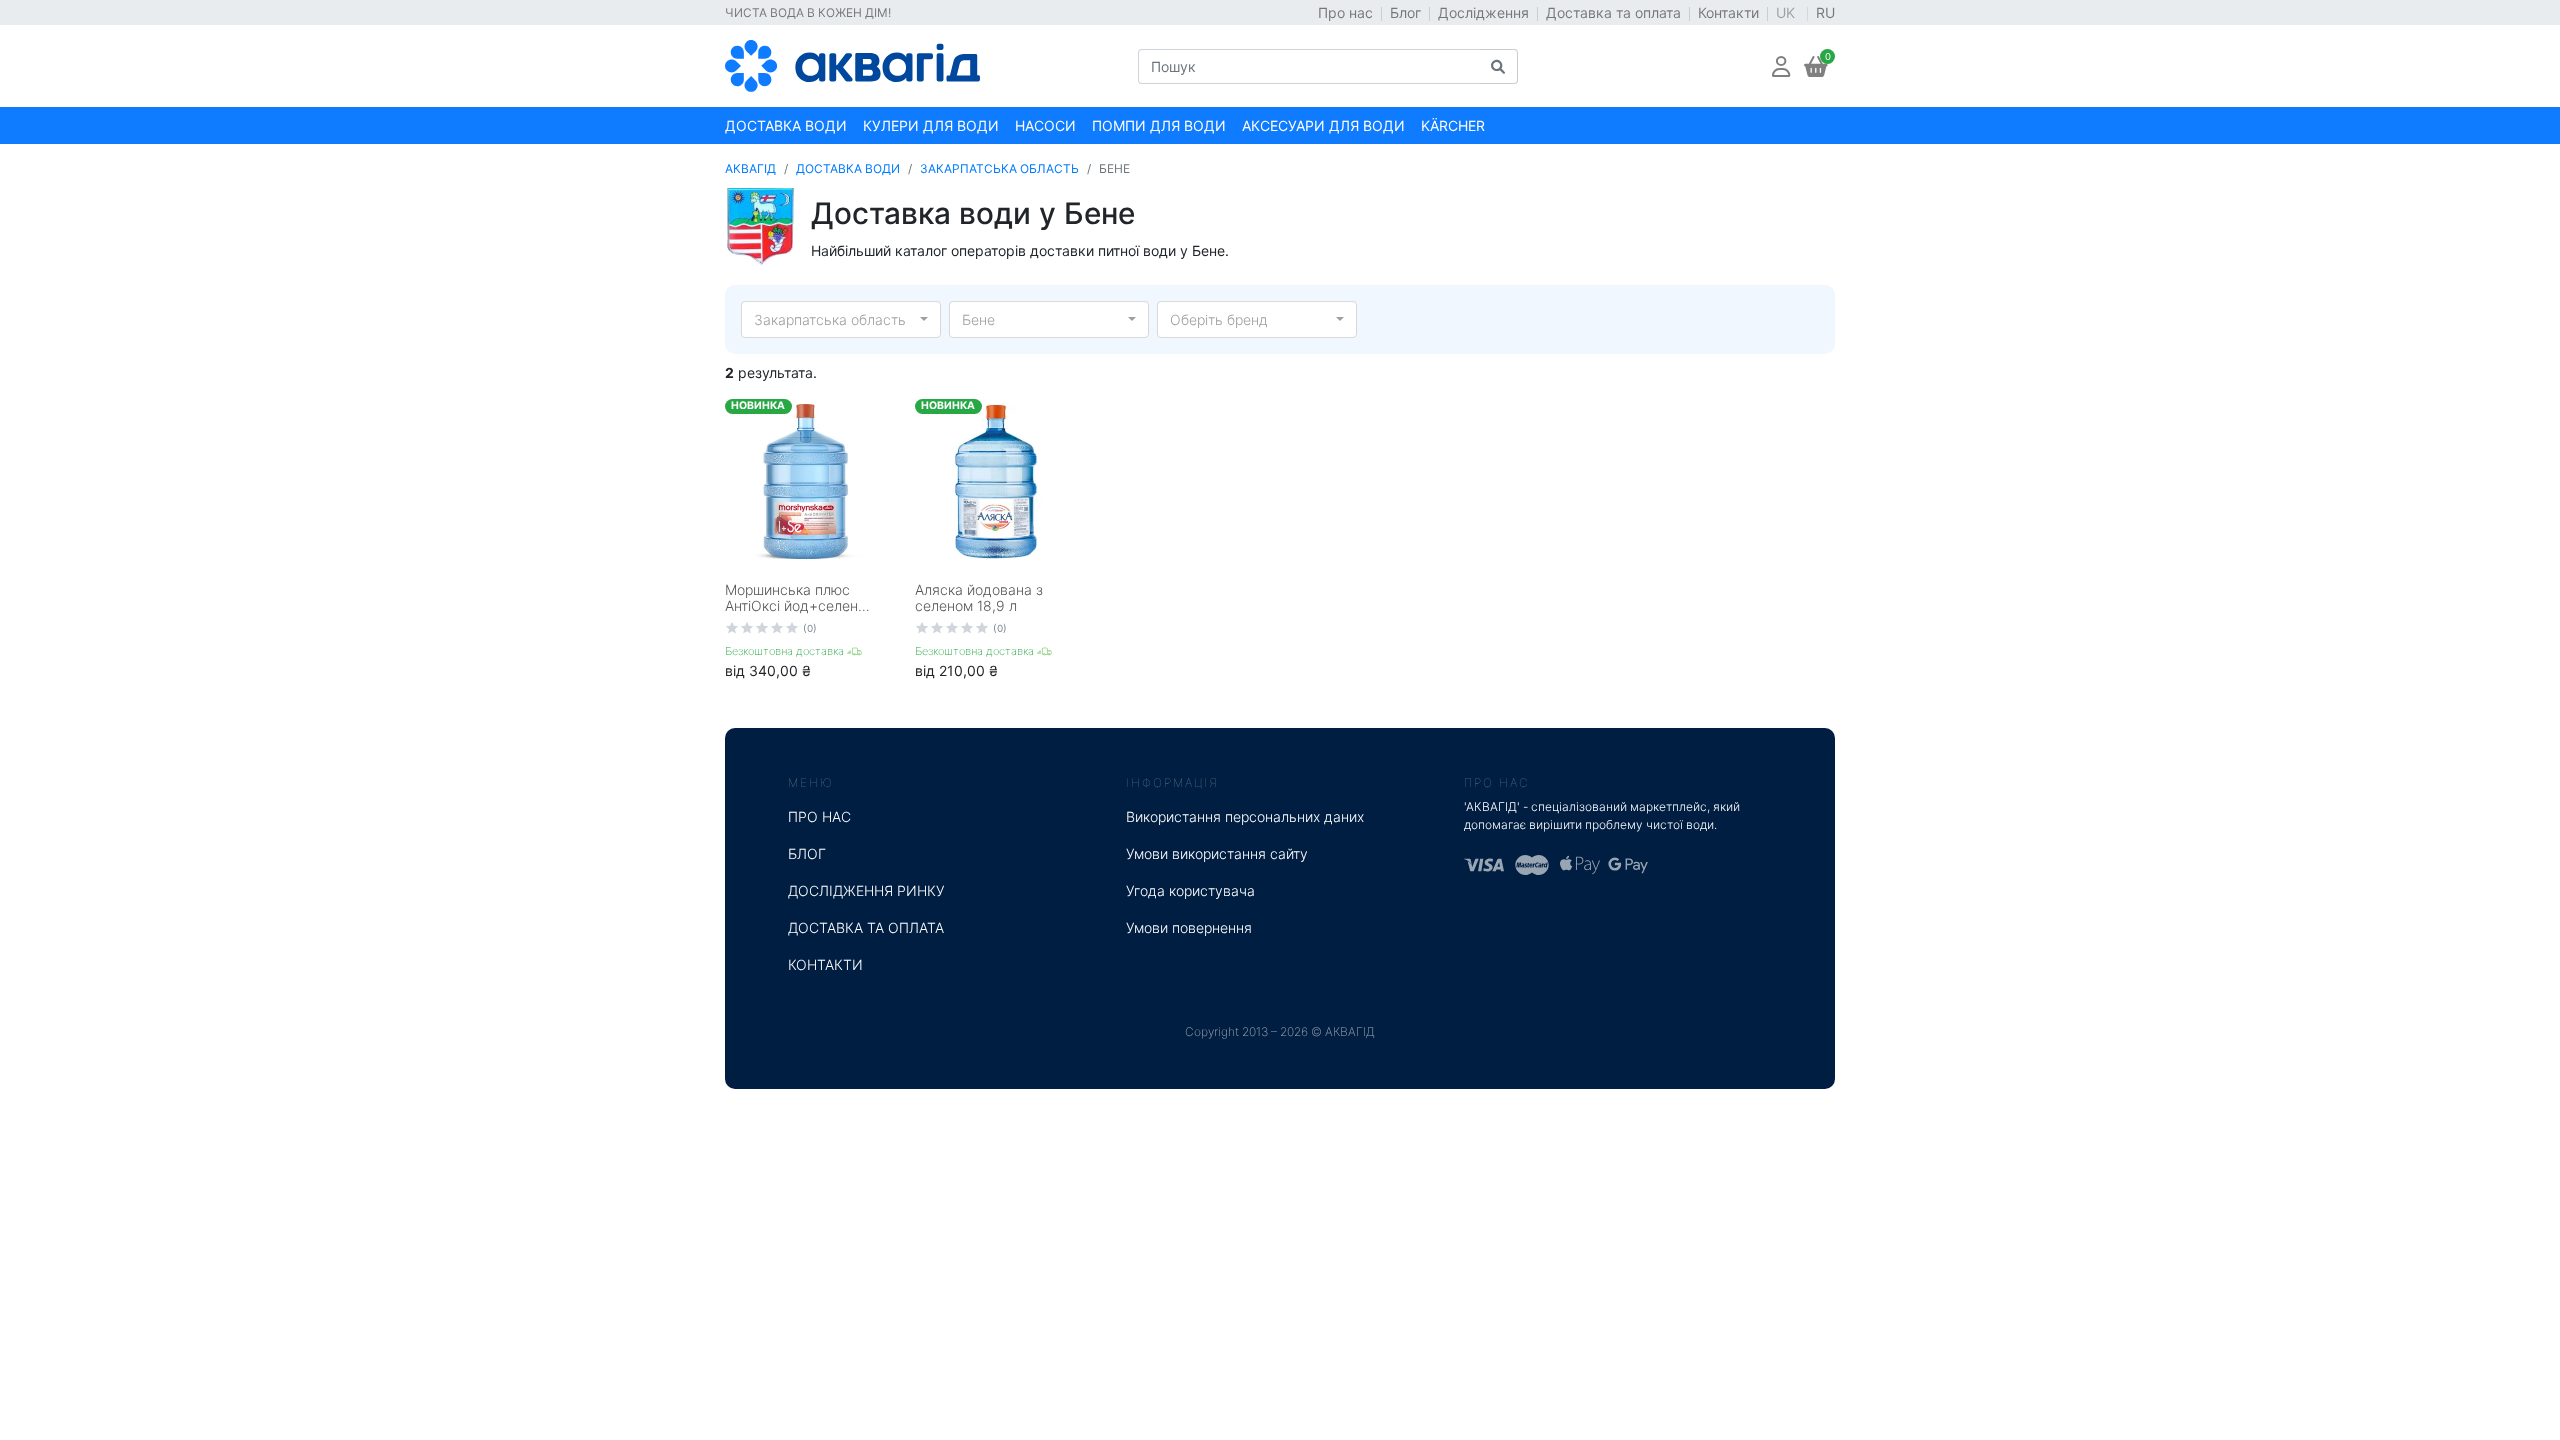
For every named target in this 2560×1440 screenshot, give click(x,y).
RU (1825, 12)
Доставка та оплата (1613, 12)
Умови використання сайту (1217, 853)
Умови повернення (1189, 927)
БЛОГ (807, 853)
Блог (1405, 12)
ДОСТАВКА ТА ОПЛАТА (866, 927)
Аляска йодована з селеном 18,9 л (979, 598)
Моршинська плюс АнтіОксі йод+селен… (797, 598)
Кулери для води (931, 125)
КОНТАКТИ (825, 964)
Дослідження (1483, 12)
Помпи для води (1159, 125)
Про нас (1345, 12)
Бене (978, 319)
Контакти (1728, 12)
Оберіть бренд (1219, 319)
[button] (1781, 66)
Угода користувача (1190, 890)
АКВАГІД (750, 168)
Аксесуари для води (1323, 125)
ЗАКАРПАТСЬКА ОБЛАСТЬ (999, 168)
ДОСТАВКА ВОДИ (848, 168)
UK (1787, 12)
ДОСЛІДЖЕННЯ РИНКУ (866, 890)
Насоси (1045, 125)
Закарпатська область (830, 319)
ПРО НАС (819, 816)
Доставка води (786, 125)
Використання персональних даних (1245, 816)
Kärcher (1453, 125)
